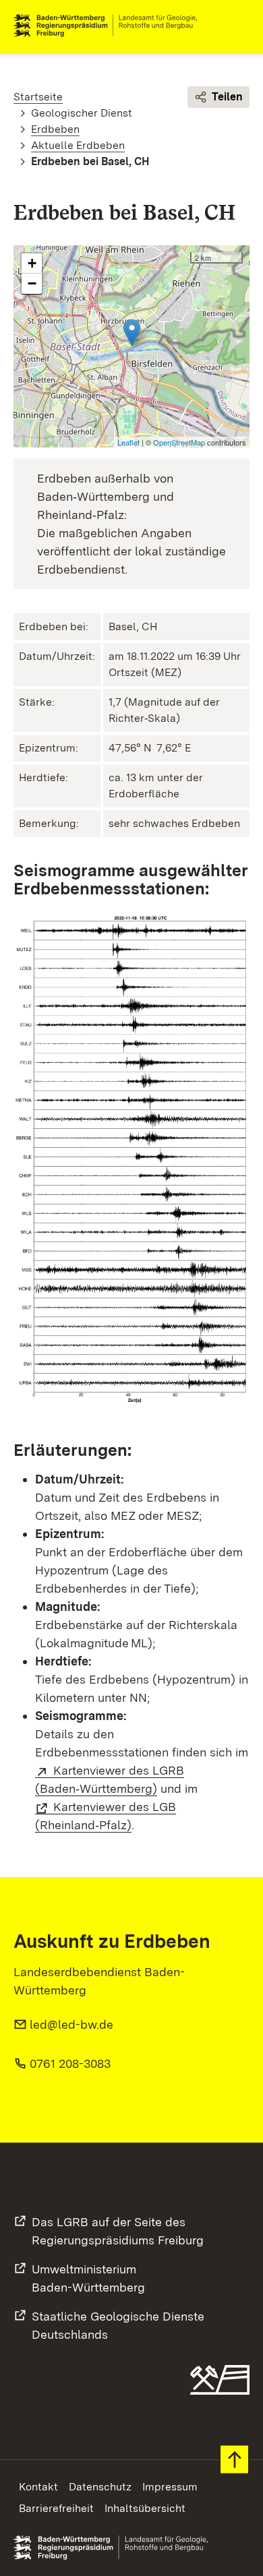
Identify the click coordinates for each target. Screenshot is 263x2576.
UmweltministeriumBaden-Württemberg (88, 2278)
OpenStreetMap (179, 442)
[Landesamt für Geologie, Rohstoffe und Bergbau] (111, 26)
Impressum (170, 2487)
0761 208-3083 (70, 2063)
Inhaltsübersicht (145, 2508)
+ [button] (32, 263)
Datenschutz (100, 2487)
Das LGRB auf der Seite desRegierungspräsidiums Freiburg (118, 2231)
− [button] (32, 283)
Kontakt (38, 2487)
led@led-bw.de (71, 2024)
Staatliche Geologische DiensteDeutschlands (118, 2325)
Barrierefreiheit (56, 2508)
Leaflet (128, 442)
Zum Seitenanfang (234, 2460)
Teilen (227, 97)
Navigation (239, 26)
